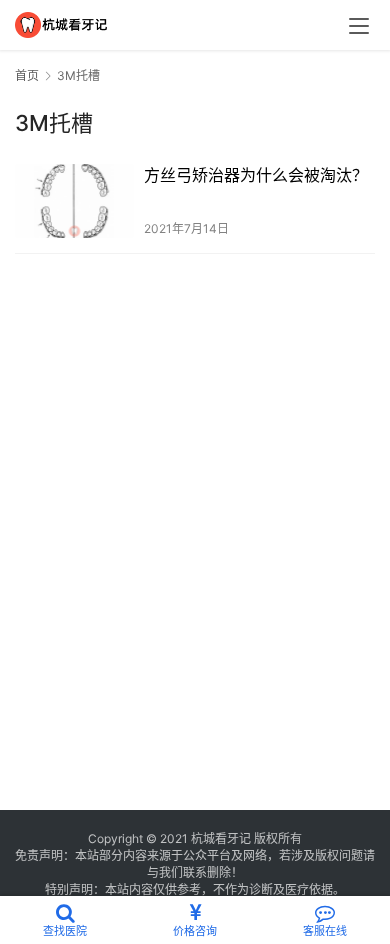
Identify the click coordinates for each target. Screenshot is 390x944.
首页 (27, 75)
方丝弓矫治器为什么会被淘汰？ (256, 175)
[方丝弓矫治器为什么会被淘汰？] (74, 201)
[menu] (359, 26)
